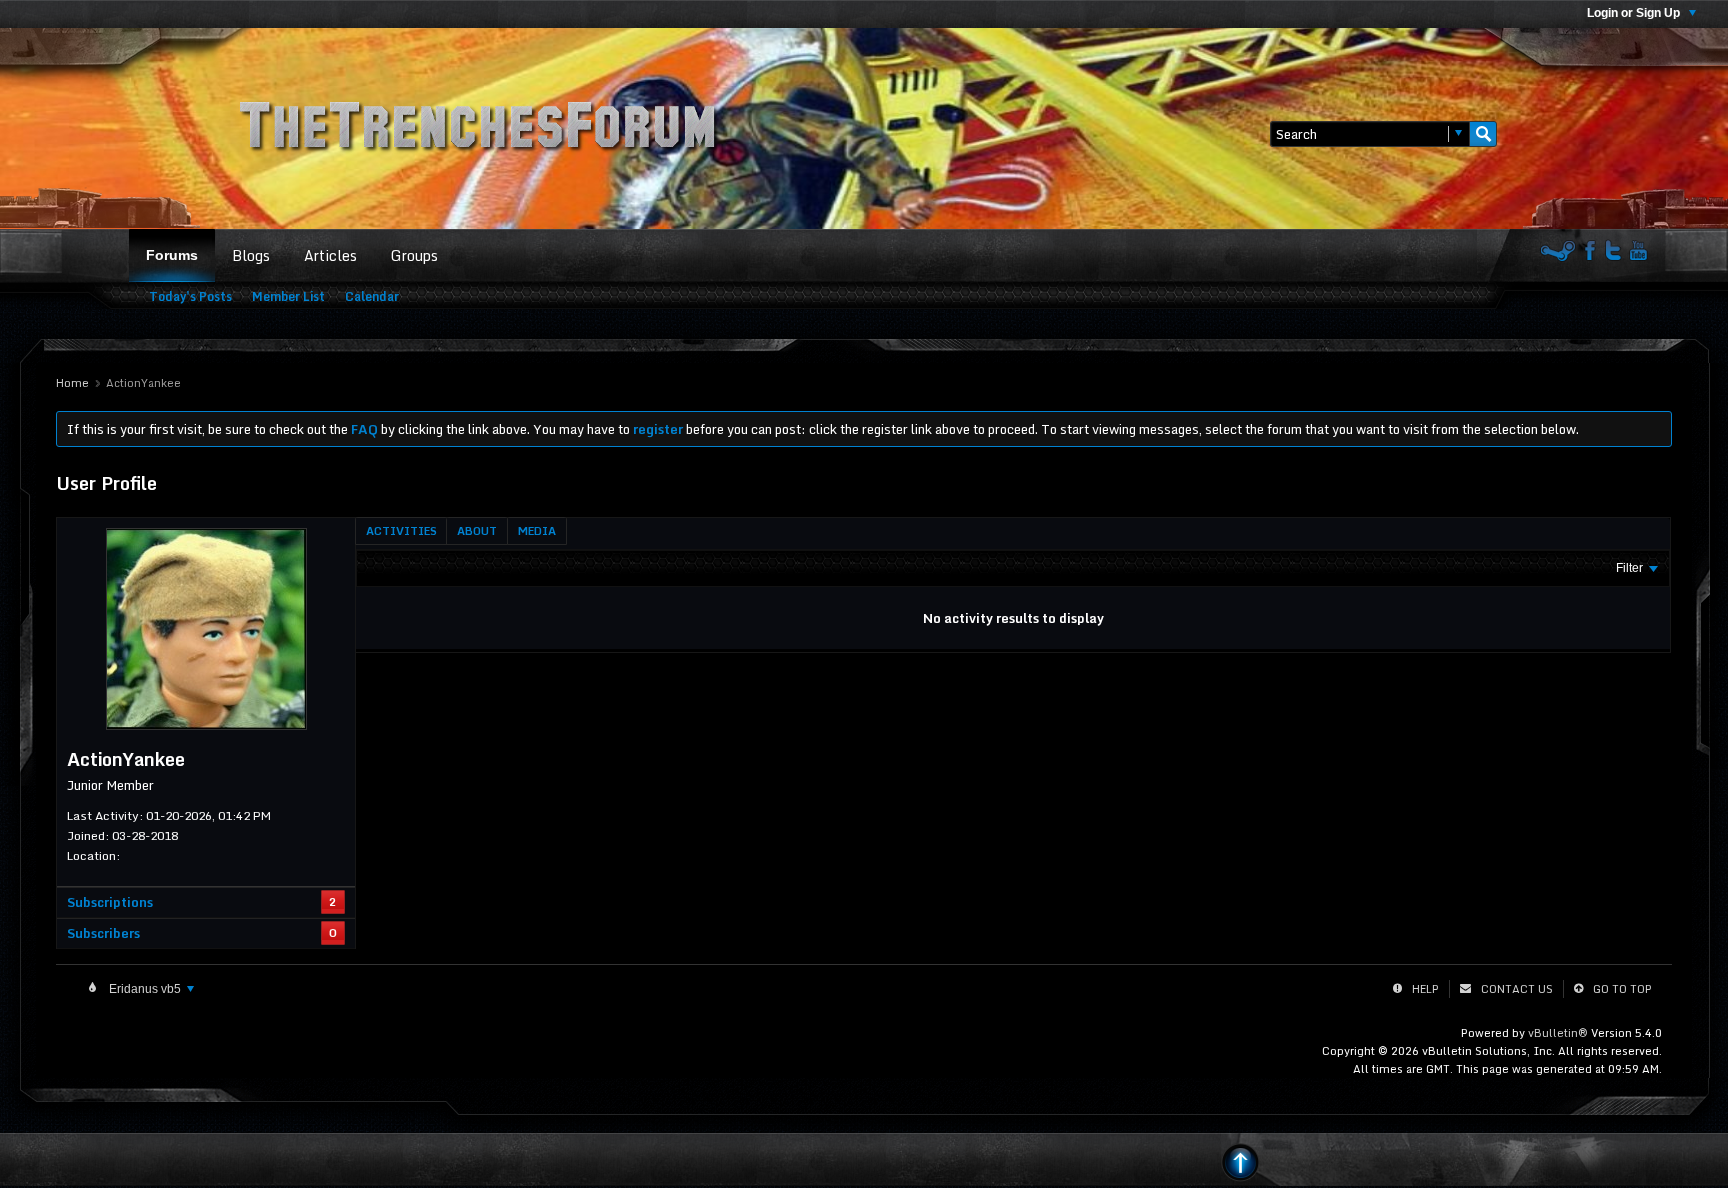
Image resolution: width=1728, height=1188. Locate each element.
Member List (288, 296)
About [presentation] (477, 531)
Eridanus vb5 (145, 989)
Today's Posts (190, 296)
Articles (330, 255)
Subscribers (103, 933)
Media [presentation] (537, 531)
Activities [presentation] (401, 531)
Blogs (251, 255)
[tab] (401, 531)
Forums (172, 255)
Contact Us (1517, 989)
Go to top (1622, 989)
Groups (414, 255)
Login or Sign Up (1635, 13)
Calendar (372, 296)
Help (1425, 989)
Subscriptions (110, 902)
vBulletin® (1558, 1033)
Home (72, 383)
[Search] (1483, 134)
